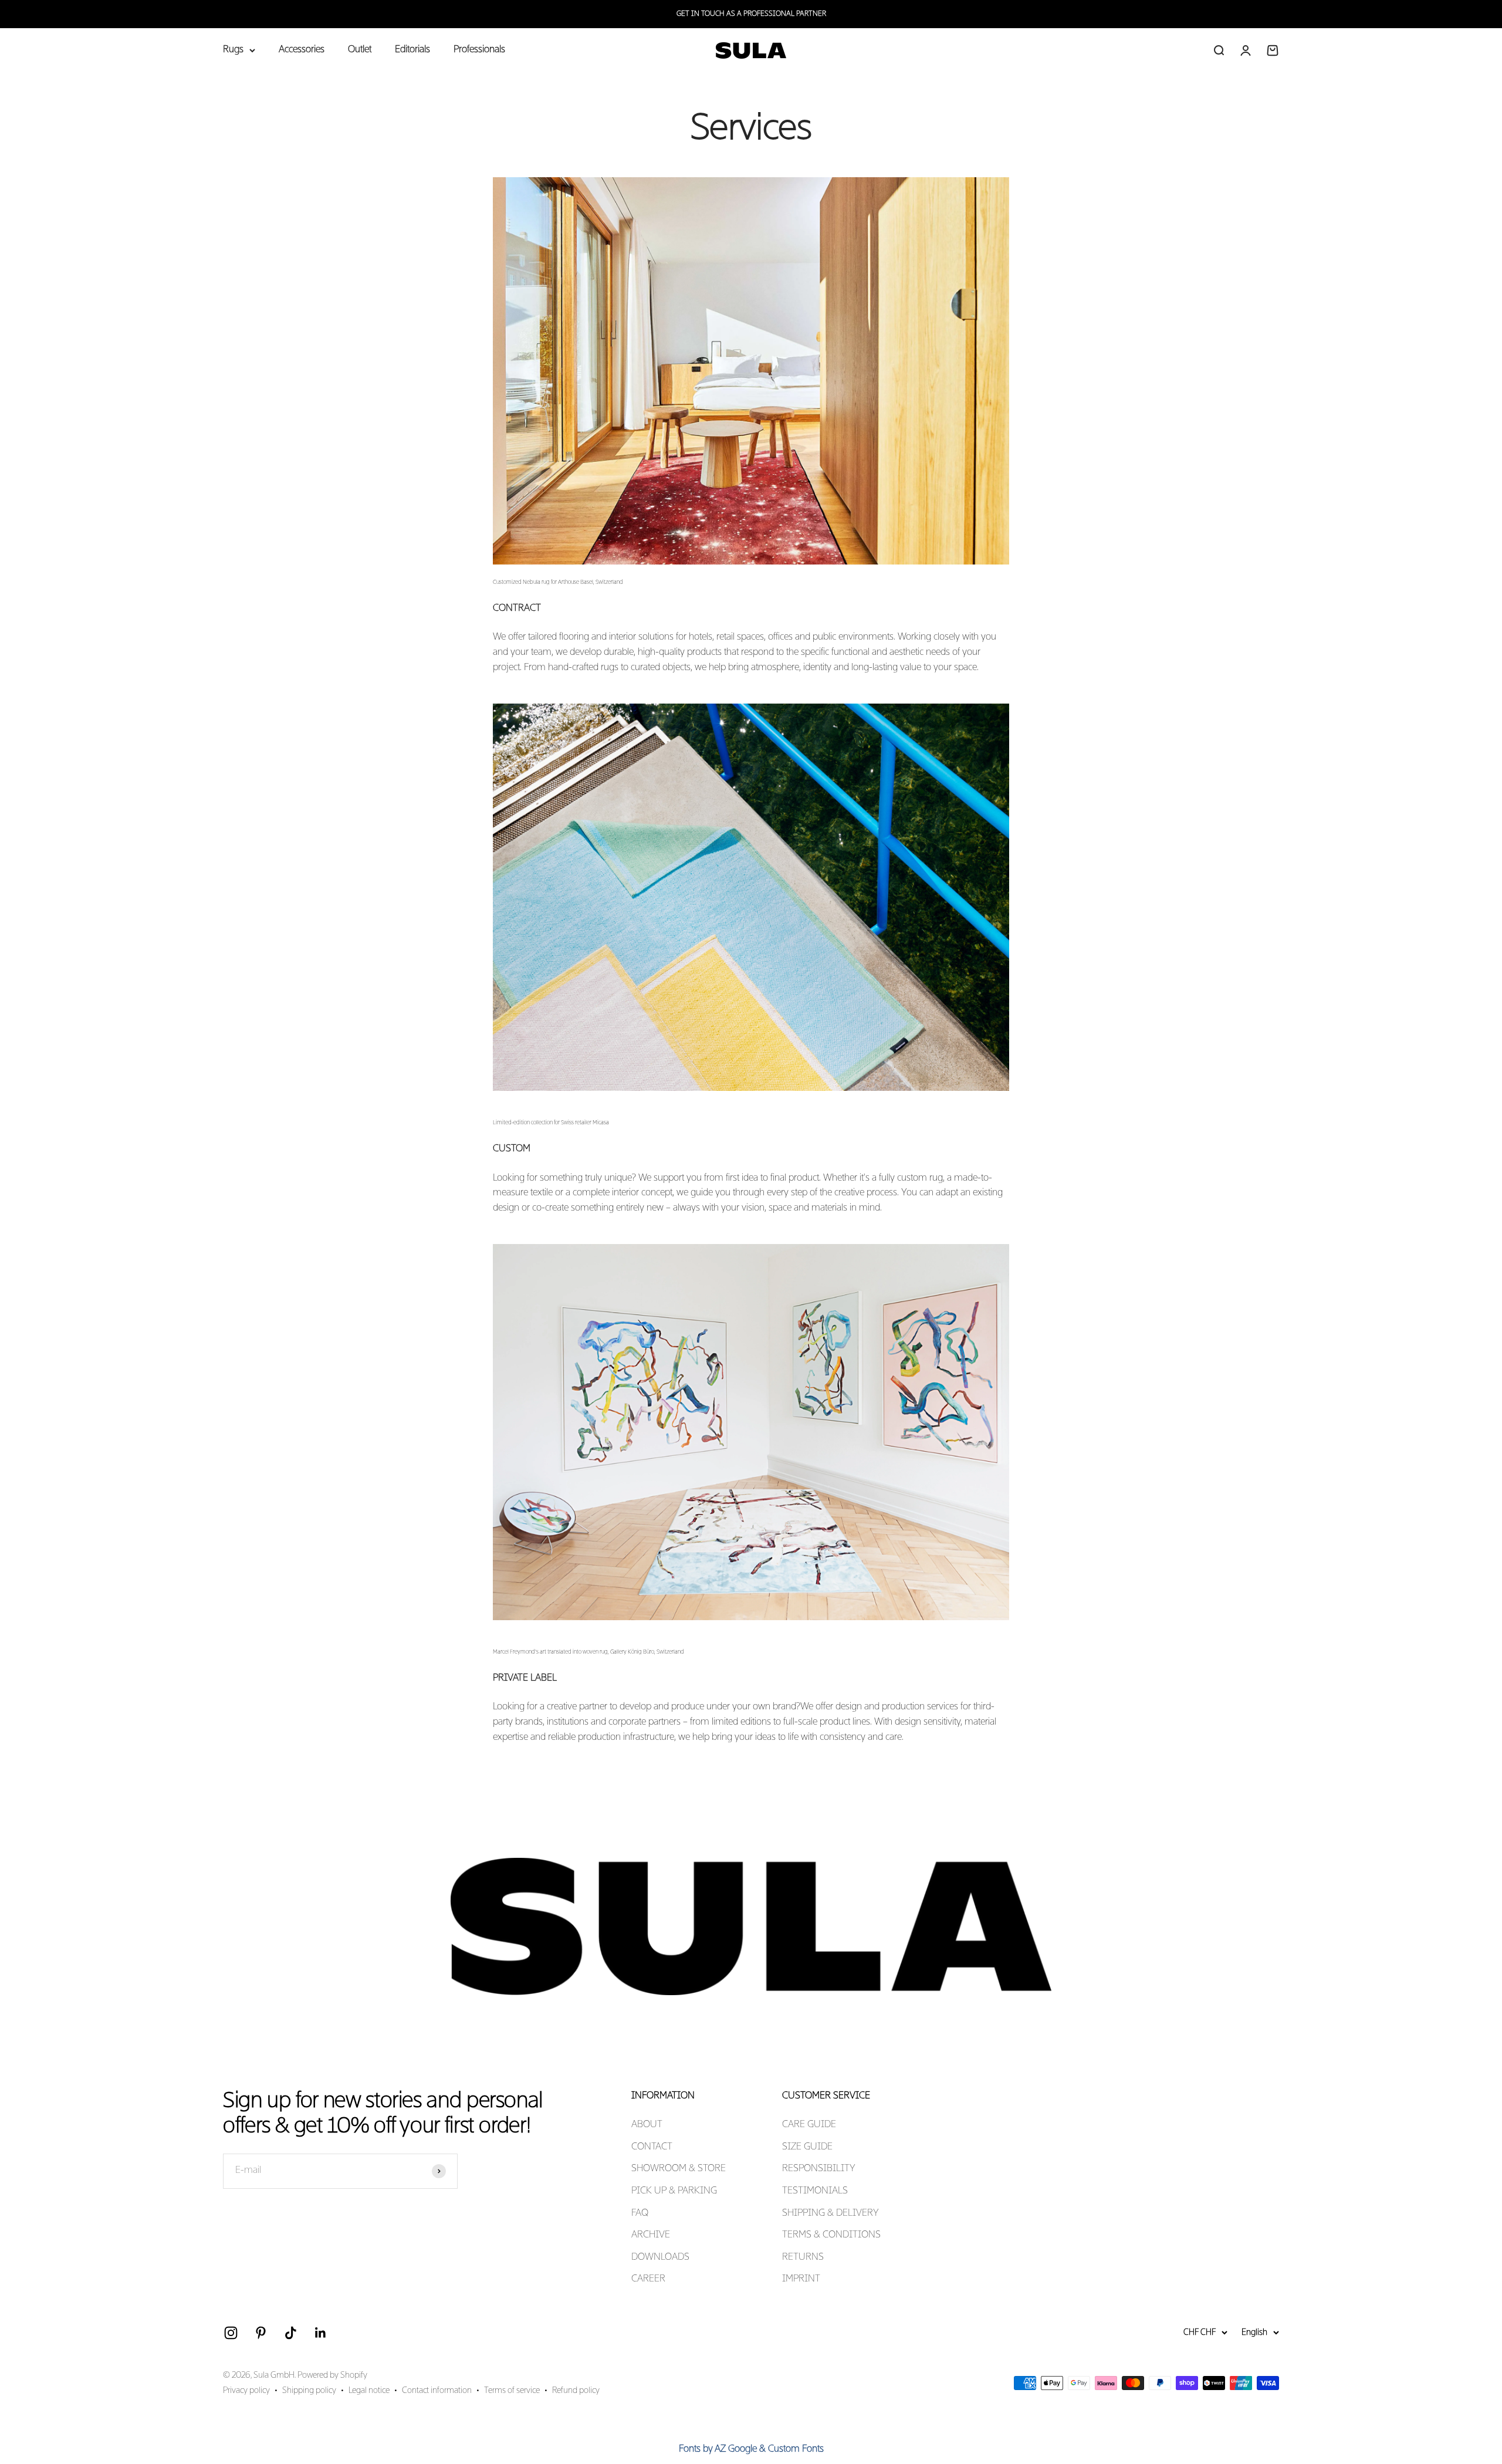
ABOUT (647, 2125)
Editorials (412, 50)
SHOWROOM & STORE (679, 2169)
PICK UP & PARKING (674, 2191)
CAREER (648, 2279)
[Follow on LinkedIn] (321, 2333)
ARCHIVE (651, 2235)
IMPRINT (801, 2279)
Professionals (479, 50)
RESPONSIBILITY (819, 2169)
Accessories (302, 50)
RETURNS (803, 2257)
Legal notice (369, 2391)
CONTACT (652, 2147)
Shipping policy (309, 2391)
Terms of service (512, 2391)
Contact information (437, 2391)
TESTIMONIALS (815, 2191)
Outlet (360, 50)
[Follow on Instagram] (231, 2333)
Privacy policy (246, 2391)
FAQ (640, 2213)
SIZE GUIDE (807, 2147)
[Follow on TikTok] (291, 2333)
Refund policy (576, 2391)
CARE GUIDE (809, 2125)
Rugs (233, 50)
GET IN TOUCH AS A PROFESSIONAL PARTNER (751, 14)
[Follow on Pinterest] (261, 2333)
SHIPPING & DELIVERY (831, 2213)
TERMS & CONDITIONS (831, 2235)
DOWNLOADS (660, 2257)
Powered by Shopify (332, 2375)
